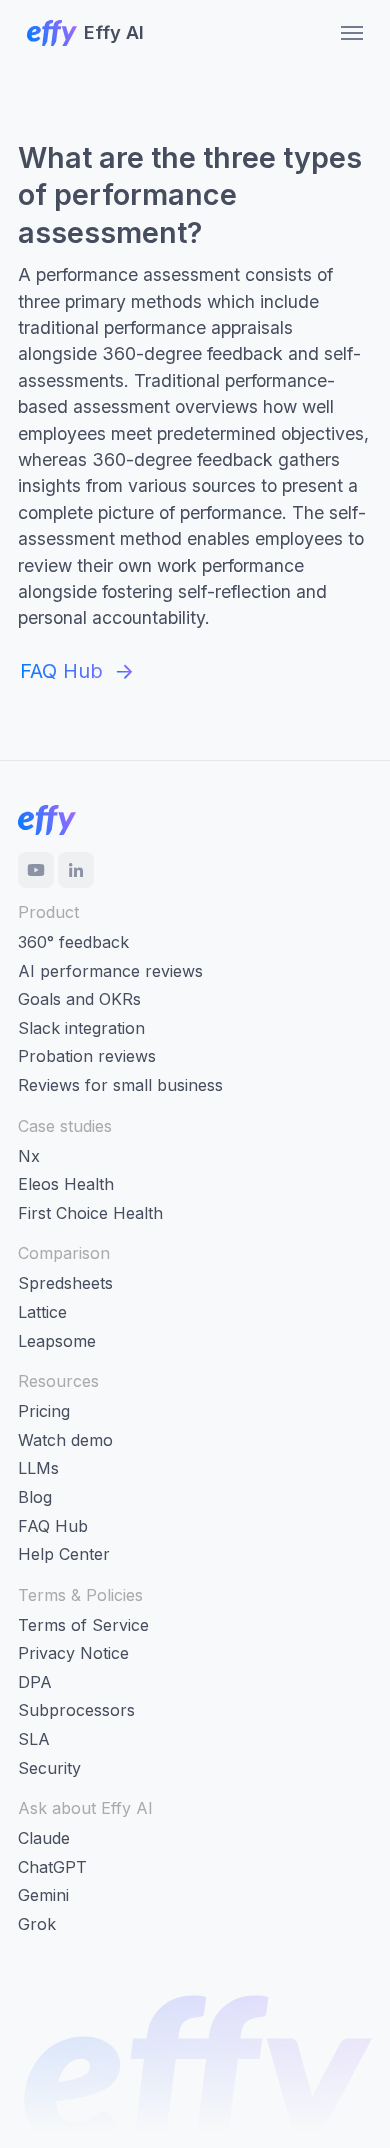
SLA (34, 1739)
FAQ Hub (53, 1526)
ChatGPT (52, 1867)
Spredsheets (65, 1283)
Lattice (42, 1312)
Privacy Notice (73, 1653)
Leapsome (57, 1341)
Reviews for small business (120, 1085)
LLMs (38, 1468)
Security (49, 1768)
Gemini (43, 1895)
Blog (35, 1497)
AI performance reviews (110, 971)
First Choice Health (90, 1213)
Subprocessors (76, 1710)
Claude (44, 1838)
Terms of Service (83, 1625)
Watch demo (65, 1440)
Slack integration (81, 1028)
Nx (29, 1156)
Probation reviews (87, 1056)
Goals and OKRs (79, 999)
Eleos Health (66, 1184)
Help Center (64, 1554)
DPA (35, 1682)
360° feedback (73, 942)
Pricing (44, 1411)
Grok (37, 1924)
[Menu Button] (345, 33)
